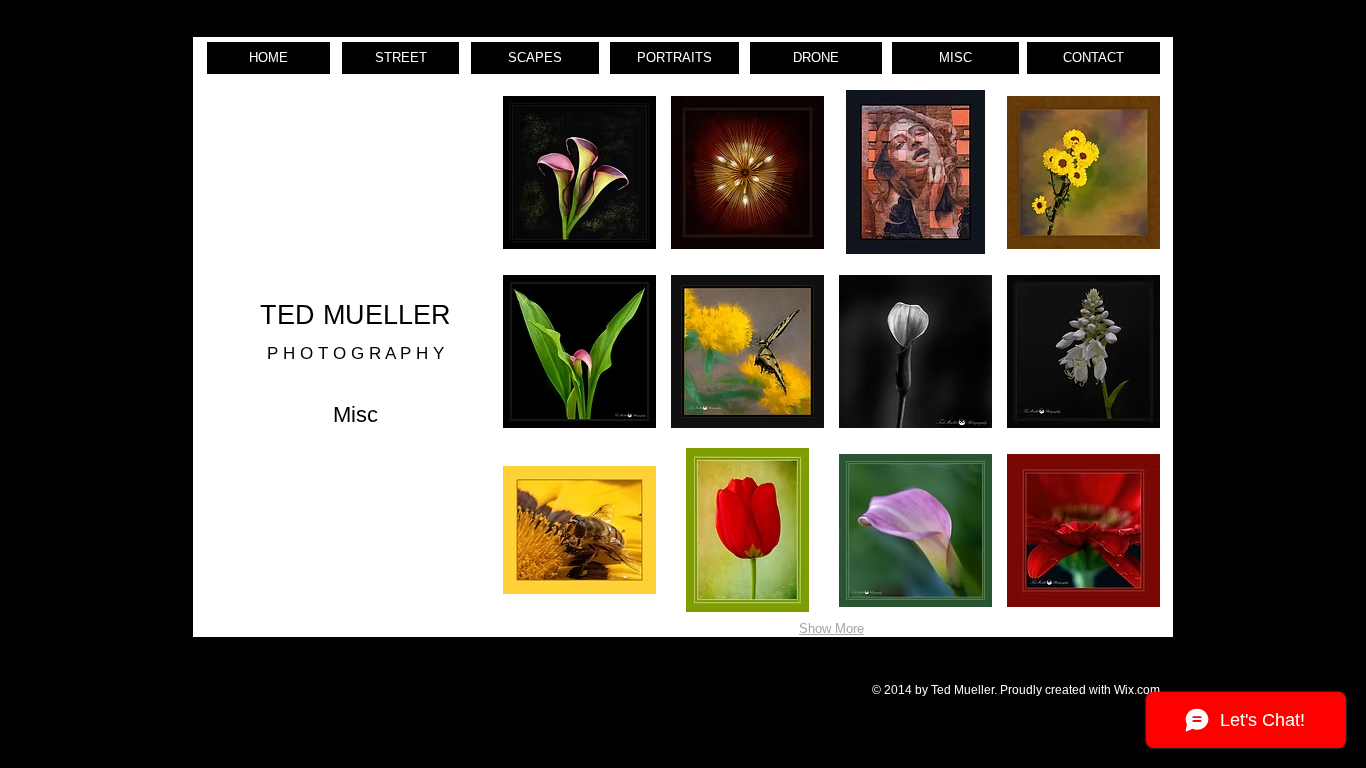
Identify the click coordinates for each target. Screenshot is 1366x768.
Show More (831, 628)
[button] (579, 172)
